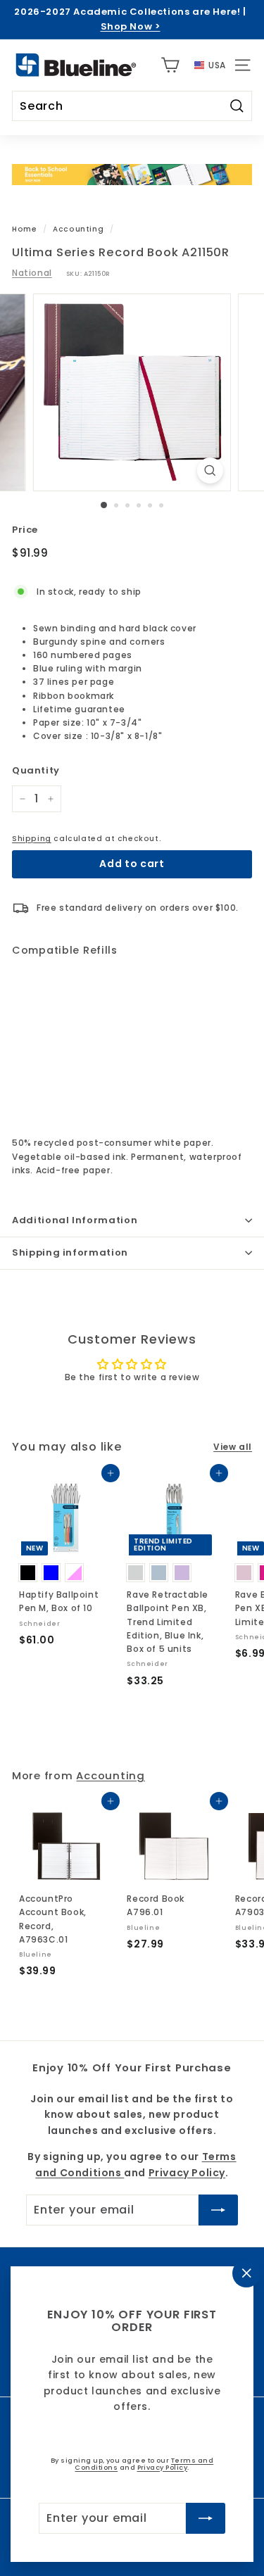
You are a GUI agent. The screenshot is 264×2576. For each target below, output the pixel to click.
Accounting (78, 229)
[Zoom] (210, 471)
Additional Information (75, 1220)
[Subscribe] (206, 2518)
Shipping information (70, 1252)
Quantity (36, 770)
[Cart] (170, 65)
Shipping (32, 839)
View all (233, 1447)
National (32, 273)
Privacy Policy (163, 2467)
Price (25, 530)
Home (24, 229)
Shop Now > (131, 26)
